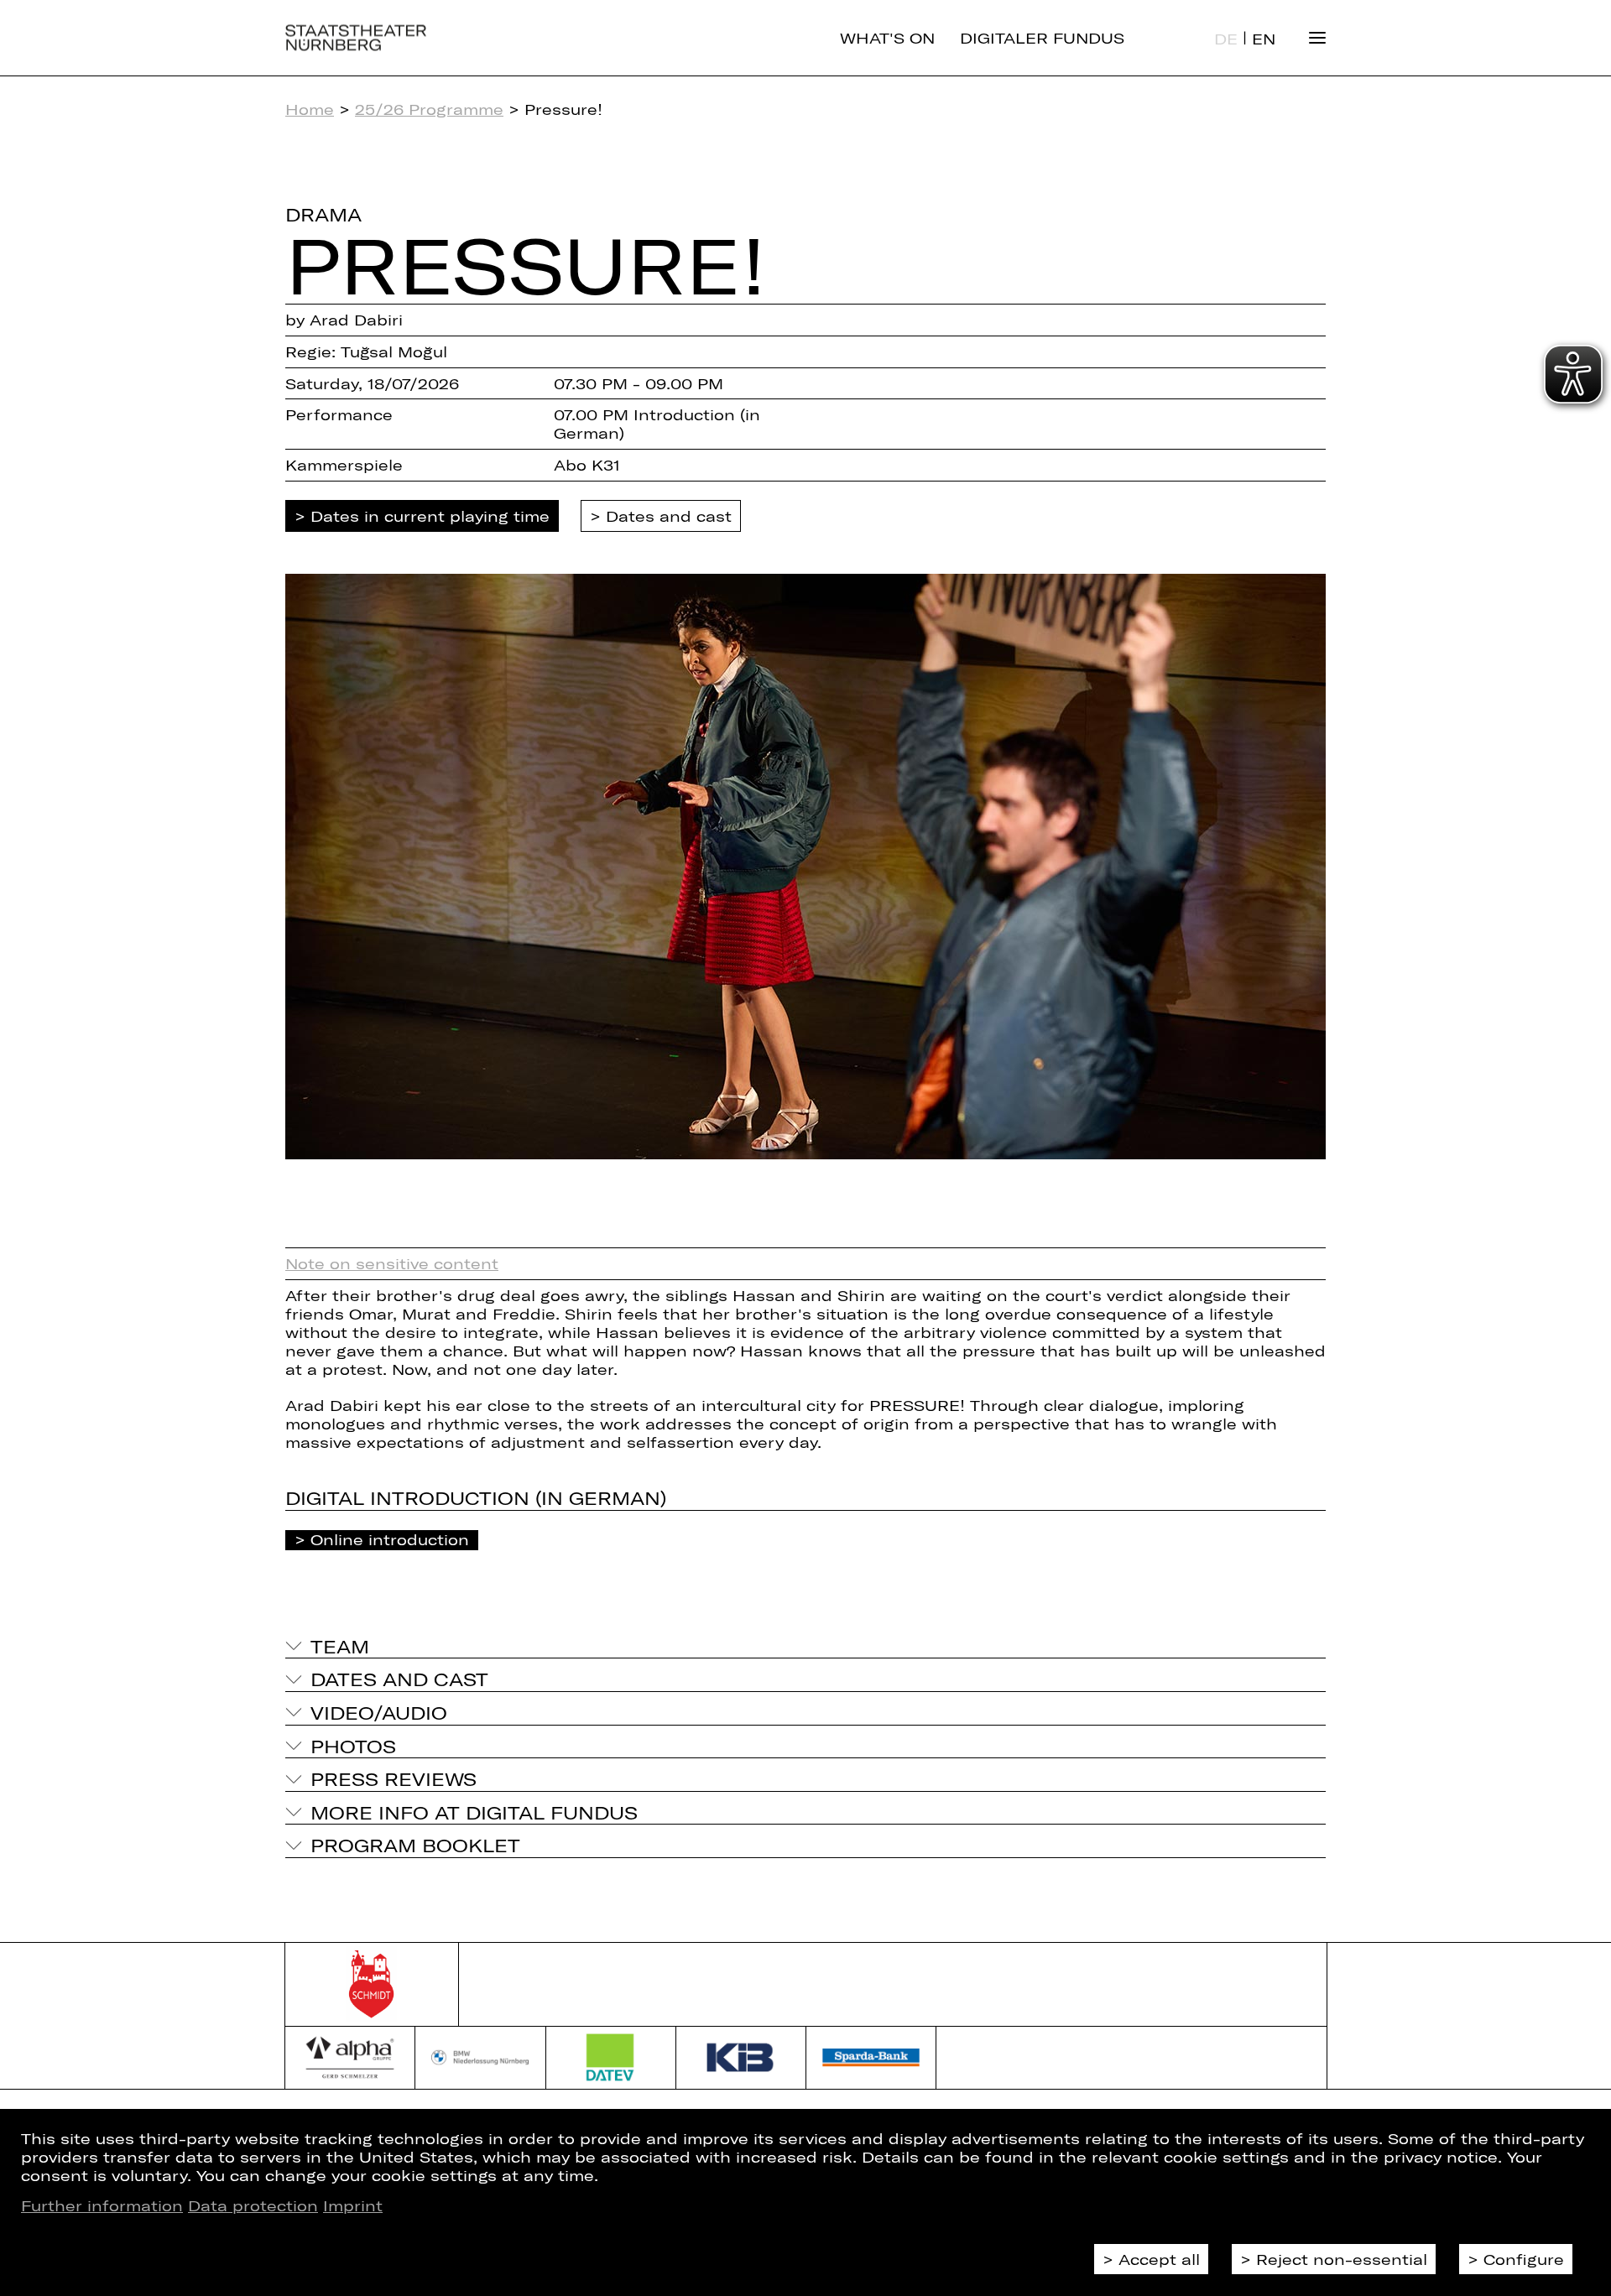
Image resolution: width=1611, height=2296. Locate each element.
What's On (887, 38)
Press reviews (394, 1778)
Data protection (253, 2205)
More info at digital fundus (474, 1812)
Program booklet (415, 1845)
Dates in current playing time (430, 516)
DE (1226, 39)
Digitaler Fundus (1042, 38)
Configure (1524, 2259)
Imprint (353, 2205)
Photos (353, 1746)
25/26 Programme (429, 109)
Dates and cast (669, 516)
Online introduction (390, 1539)
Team (340, 1646)
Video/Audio (379, 1712)
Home (310, 109)
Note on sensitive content (392, 1263)
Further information (102, 2205)
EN (1264, 39)
